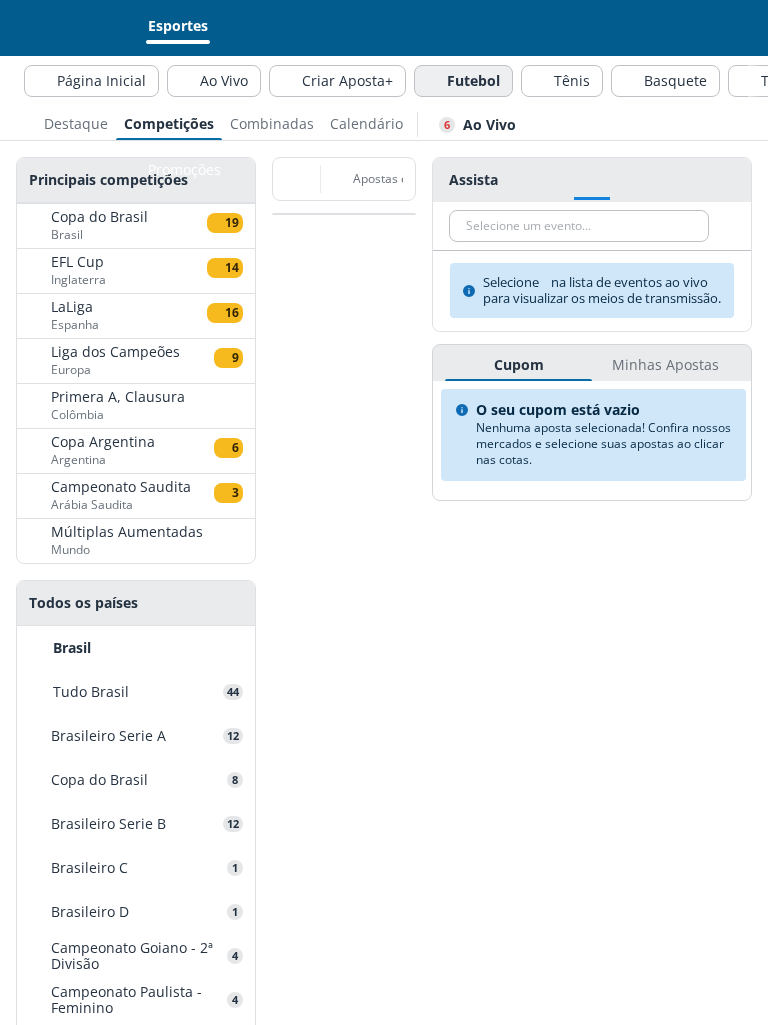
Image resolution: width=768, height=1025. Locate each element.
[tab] (76, 122)
